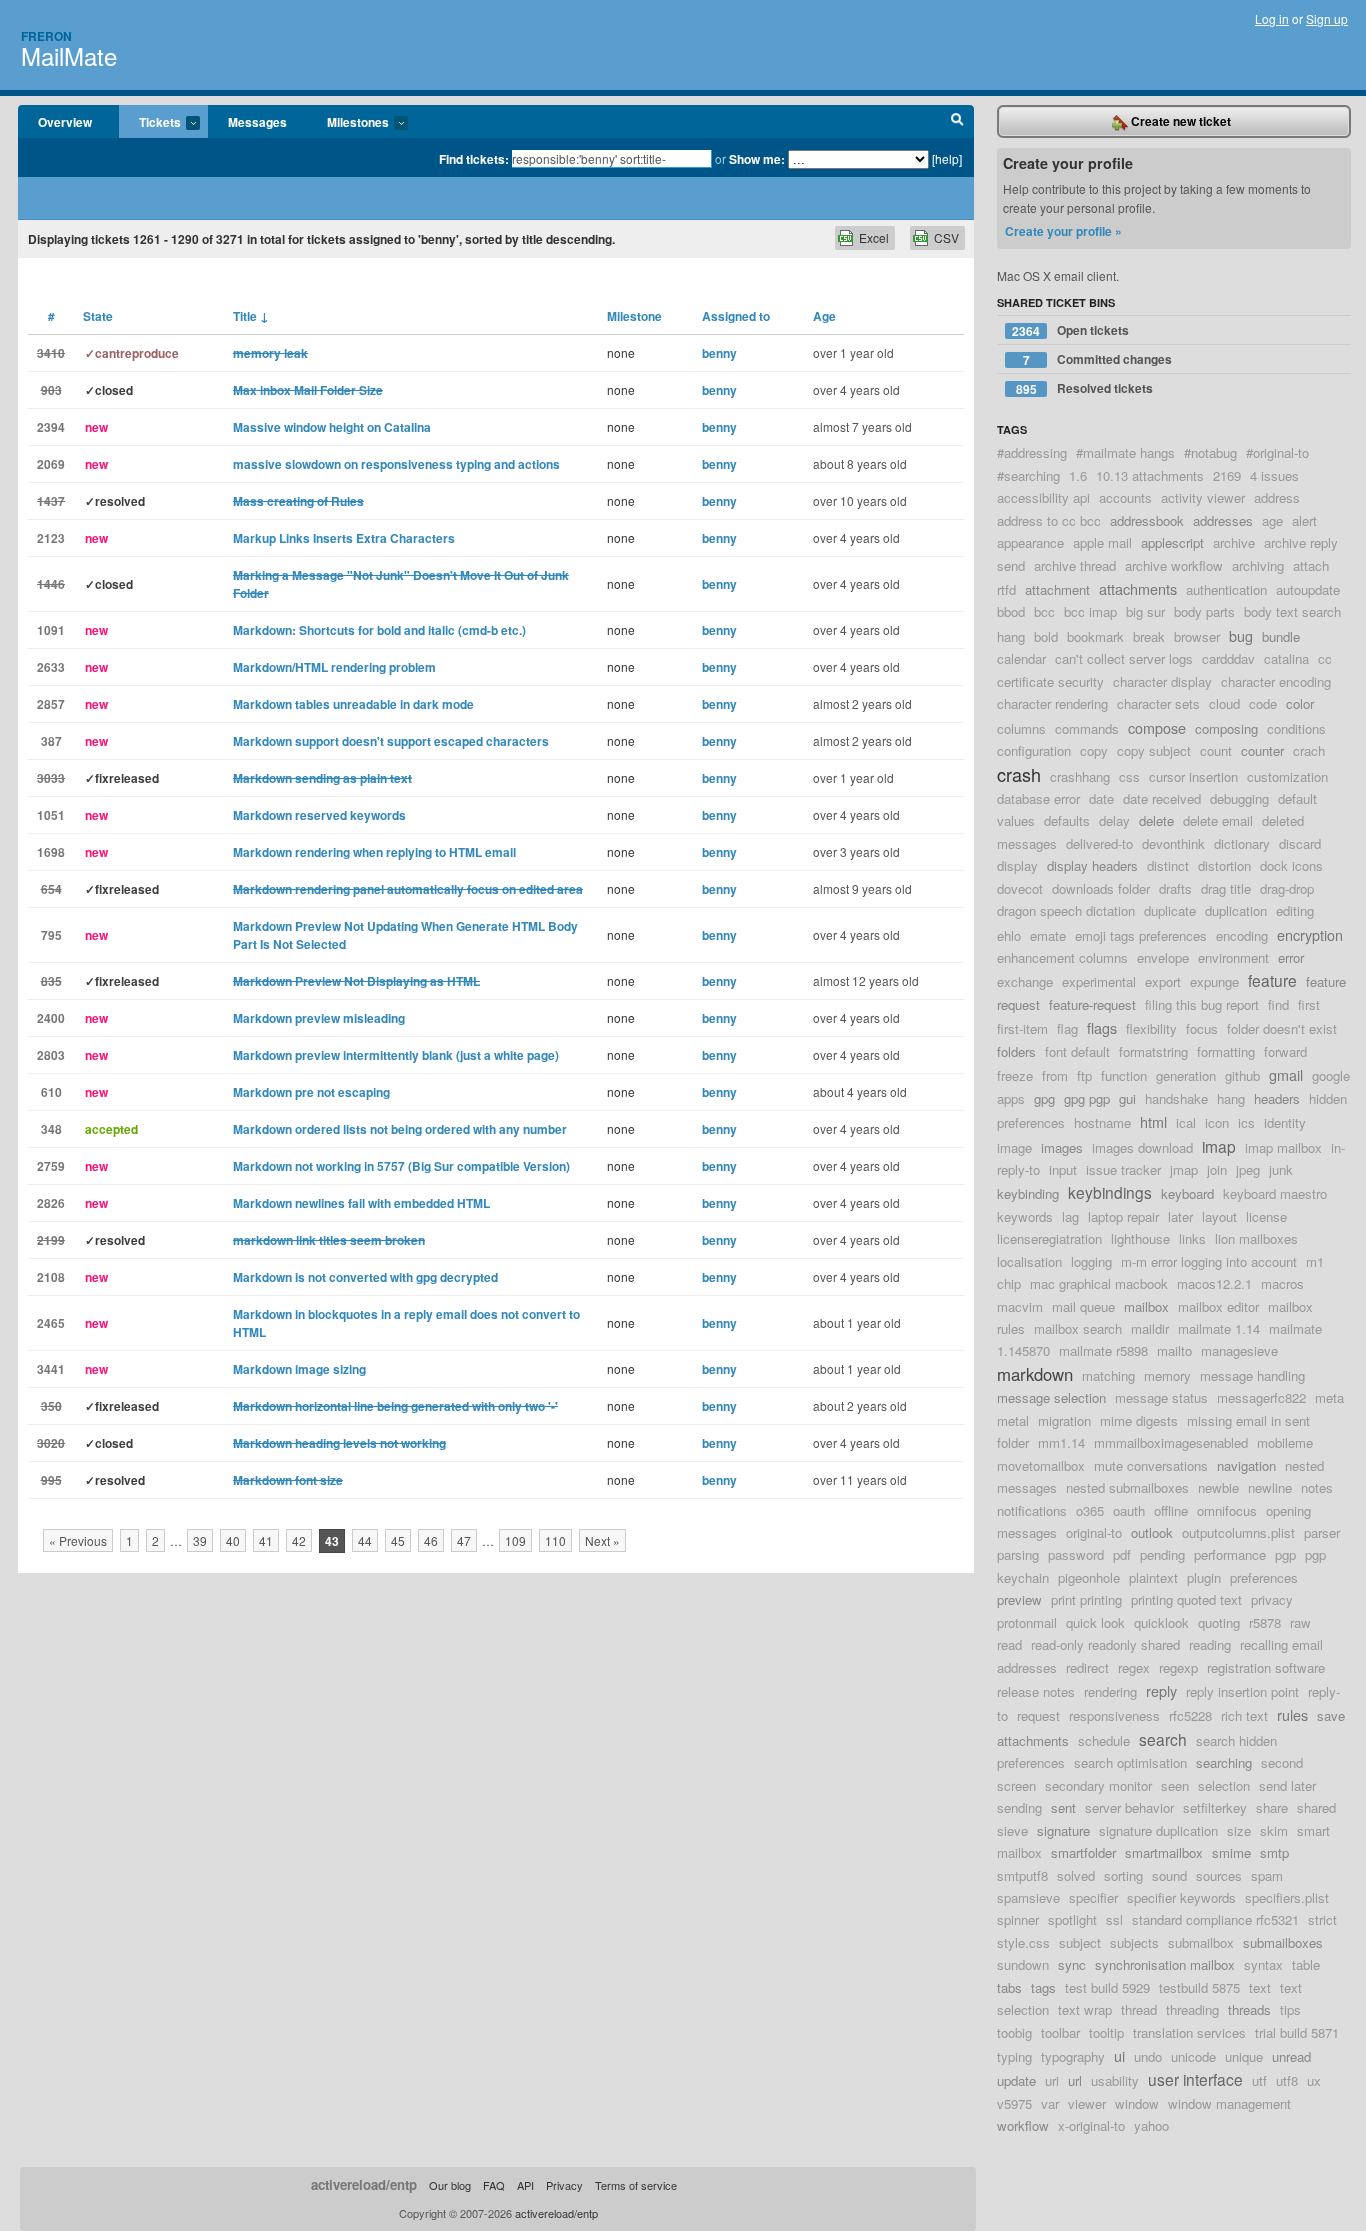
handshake (1176, 1098)
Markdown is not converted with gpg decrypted (365, 1277)
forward (1285, 1051)
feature (1272, 980)
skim (1274, 1830)
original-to (1094, 1532)
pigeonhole (1089, 1577)
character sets (1158, 703)
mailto (1174, 1350)
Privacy (564, 2185)
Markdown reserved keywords (319, 815)
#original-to (1277, 452)
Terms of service (636, 2185)
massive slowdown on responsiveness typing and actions (396, 464)
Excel (874, 237)
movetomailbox (1041, 1465)
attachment (1057, 589)
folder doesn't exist (1282, 1028)
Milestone (634, 316)
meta (1329, 1397)
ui (1119, 2055)
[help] (947, 158)
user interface (1195, 2079)
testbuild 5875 (1199, 1987)
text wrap (1085, 2009)
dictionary (1242, 843)
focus (1202, 1028)
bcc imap (1090, 611)
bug (1241, 635)
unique (1244, 2056)
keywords (1025, 1216)
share (1272, 1807)
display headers (1092, 865)
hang (1231, 1098)
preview (1019, 1599)
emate (1048, 935)
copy (1094, 750)
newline (1270, 1487)
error (1291, 957)
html (1153, 1121)
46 (431, 1540)
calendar (1021, 658)
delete (1156, 820)
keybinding (1028, 1193)
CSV (946, 237)
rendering (1110, 1691)
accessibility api (1043, 497)
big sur (1145, 611)
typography (1073, 2056)
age (1272, 520)
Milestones (348, 123)
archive (1234, 542)
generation (1186, 1075)
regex (1134, 1667)
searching (1224, 1762)
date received (1162, 798)
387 (51, 741)
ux (1314, 2080)
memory (1167, 1375)
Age (824, 316)
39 (200, 1540)
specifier (1093, 1897)
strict (1322, 1919)
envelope (1163, 957)
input (1063, 1169)
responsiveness (1114, 1715)
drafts (1175, 888)
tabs (1009, 1987)
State (98, 316)
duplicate (1170, 910)
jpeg (1248, 1169)
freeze (1015, 1075)
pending (1162, 1554)
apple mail (1102, 542)
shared (1316, 1807)
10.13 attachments (1150, 475)
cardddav (1228, 658)
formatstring (1153, 1051)
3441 (51, 1369)
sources (1219, 1875)
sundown (1023, 1964)
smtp (1274, 1852)
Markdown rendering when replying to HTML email (374, 852)
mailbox (1146, 1306)
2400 (51, 1018)
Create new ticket (1179, 121)
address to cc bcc (1049, 520)
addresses (1223, 520)
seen (1175, 1785)
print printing (1086, 1599)
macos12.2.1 (1214, 1283)
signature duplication (1158, 1830)
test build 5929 (1107, 1987)
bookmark (1095, 636)
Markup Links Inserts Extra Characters (344, 538)
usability (1115, 2080)
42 (299, 1540)
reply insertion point (1242, 1691)
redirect (1087, 1667)
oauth (1129, 1510)
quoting (1219, 1622)
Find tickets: (474, 159)
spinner (1018, 1919)
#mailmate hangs (1125, 452)
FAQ (494, 2185)
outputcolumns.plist (1238, 1532)
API (525, 2185)
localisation (1029, 1261)
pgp (1285, 1554)
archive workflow (1174, 565)
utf (1259, 2080)
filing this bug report (1202, 1004)
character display (1162, 681)
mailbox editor (1218, 1306)
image (1014, 1147)
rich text (1244, 1715)
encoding (1242, 935)
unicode (1193, 2056)
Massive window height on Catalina (332, 427)
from (1055, 1075)
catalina (1286, 658)
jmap (1184, 1169)
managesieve (1239, 1350)
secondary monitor (1098, 1785)
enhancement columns (1062, 957)
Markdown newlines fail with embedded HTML (361, 1203)
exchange (1025, 981)
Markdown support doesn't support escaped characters (391, 741)
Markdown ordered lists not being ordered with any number (400, 1129)
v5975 (1014, 2103)
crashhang (1080, 776)
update (1016, 2080)
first (1309, 1004)
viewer (1087, 2103)
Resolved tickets (1085, 388)
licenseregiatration (1049, 1238)
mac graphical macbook (1099, 1283)
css (1129, 776)
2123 (51, 538)
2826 (51, 1203)
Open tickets (1070, 330)
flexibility (1151, 1028)
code (1263, 703)
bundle (1281, 636)
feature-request (1092, 1004)
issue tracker (1123, 1169)
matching (1108, 1375)
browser (1197, 636)
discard (1300, 843)
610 (51, 1092)
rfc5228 (1190, 1715)
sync (1072, 1964)
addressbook (1147, 520)
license (1266, 1216)
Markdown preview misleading (319, 1018)
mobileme (1285, 1442)
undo (1148, 2056)
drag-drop (1287, 888)
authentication (1226, 589)
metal (1013, 1420)
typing (1014, 2056)
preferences (1264, 1577)
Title (251, 316)
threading (1192, 2009)
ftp (1084, 1075)
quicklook (1161, 1622)
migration (1064, 1420)
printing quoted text (1186, 1599)
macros (1282, 1283)
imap (1219, 1146)
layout (1219, 1216)
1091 (51, 630)
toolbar (1060, 2032)
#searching (1028, 475)
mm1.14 (1061, 1442)
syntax (1263, 1964)
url (1075, 2080)
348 (51, 1129)
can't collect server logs (1124, 658)
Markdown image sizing (299, 1369)
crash (1019, 774)
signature (1063, 1830)
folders (1016, 1051)
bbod (1011, 611)
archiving (1258, 565)
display (1017, 865)
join (1217, 1169)
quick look (1095, 1622)
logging (1091, 1261)
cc (1325, 658)
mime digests (1139, 1420)
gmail (1286, 1074)
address (1277, 497)
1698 (51, 852)
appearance (1030, 542)
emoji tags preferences (1141, 935)
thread (1139, 2009)
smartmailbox (1164, 1852)
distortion (1224, 865)
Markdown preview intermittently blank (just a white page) (396, 1055)
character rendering (1052, 703)
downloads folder (1101, 888)
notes (1317, 1487)
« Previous (78, 1540)
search (1163, 1739)
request (1038, 1715)
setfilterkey (1215, 1807)
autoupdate (1308, 589)
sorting (1123, 1875)
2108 (51, 1277)
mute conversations (1151, 1465)
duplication (1236, 910)
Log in (1272, 18)
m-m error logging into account (1209, 1261)
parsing (1018, 1554)
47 (464, 1540)
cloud (1224, 703)
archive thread (1075, 565)
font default (1077, 1051)
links (1192, 1238)
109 (515, 1540)
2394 (51, 427)
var (1050, 2103)
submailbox (1201, 1942)
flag (1067, 1028)
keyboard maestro (1275, 1193)
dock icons (1291, 865)
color (1300, 703)
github (1242, 1075)
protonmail (1027, 1622)
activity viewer (1203, 497)
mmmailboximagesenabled (1171, 1442)
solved (1076, 1875)
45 (398, 1540)
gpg (1044, 1098)
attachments (1138, 588)
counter (1262, 750)
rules (1292, 1714)
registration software (1266, 1667)
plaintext (1153, 1577)
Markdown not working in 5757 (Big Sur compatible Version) (401, 1166)
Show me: (757, 159)
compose (1157, 727)
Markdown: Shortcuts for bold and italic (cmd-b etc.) (379, 630)
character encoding (1276, 681)
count (1216, 750)
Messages (257, 122)
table (1306, 1964)
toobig (1014, 2032)
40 (233, 1540)
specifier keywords (1181, 1897)
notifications (1032, 1510)
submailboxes (1283, 1942)
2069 (51, 464)
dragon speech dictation (1066, 910)
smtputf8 (1022, 1875)
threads (1249, 2009)
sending (1019, 1807)
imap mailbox (1283, 1147)
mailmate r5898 (1103, 1350)
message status (1161, 1397)
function (1124, 1075)
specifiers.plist (1287, 1897)
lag (1070, 1216)
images (1062, 1147)
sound (1169, 1875)
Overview (65, 122)
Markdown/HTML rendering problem (334, 667)
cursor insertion (1193, 776)
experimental (1099, 981)
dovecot (1020, 888)
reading (1210, 1644)
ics (1246, 1122)
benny (719, 353)
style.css (1023, 1942)
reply (1161, 1690)
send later (1287, 1785)
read (1009, 1644)
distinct (1168, 865)
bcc (1044, 611)
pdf (1122, 1554)
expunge (1214, 981)
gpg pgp (1087, 1098)
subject (1080, 1942)
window (1137, 2103)
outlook (1152, 1532)
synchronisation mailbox (1165, 1964)
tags (1043, 1987)
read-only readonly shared (1105, 1644)
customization (1287, 776)
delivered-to (1099, 843)
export (1163, 981)
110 (555, 1540)
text (1260, 1987)
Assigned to (736, 316)
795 (51, 935)
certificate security (1050, 681)
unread (1291, 2056)
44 (365, 1540)
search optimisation (1130, 1762)
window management (1229, 2103)
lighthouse (1140, 1238)
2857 (51, 704)
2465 (51, 1323)
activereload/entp (364, 2184)
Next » (602, 1540)
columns (1021, 728)
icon (1217, 1122)
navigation (1246, 1465)
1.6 (1078, 475)
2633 (51, 667)
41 (266, 1540)
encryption (1310, 934)
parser (1322, 1532)
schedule (1104, 1740)
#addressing (1032, 452)
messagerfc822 (1261, 1397)
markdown (1035, 1374)
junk (1281, 1169)
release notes (1036, 1691)
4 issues (1274, 475)
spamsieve (1028, 1897)
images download (1142, 1147)
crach (1309, 750)
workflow (1023, 2125)
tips (1290, 2009)
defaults (1067, 820)
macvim (1020, 1306)
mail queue (1083, 1306)
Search (957, 122)
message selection (1051, 1397)
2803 (51, 1055)
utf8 (1287, 2080)
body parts (1204, 611)
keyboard (1187, 1193)
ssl (1114, 1919)
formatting (1226, 1051)
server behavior (1129, 1807)
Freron (46, 36)
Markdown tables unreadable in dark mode (353, 704)
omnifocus (1227, 1510)
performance (1230, 1554)
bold (1046, 636)
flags (1102, 1027)
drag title (1226, 888)
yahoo (1151, 2125)
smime (1231, 1852)
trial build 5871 (1297, 2032)
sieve (1012, 1830)
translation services (1189, 2032)
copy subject (1154, 750)
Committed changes (1098, 359)
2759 (51, 1166)
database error (1038, 798)
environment (1233, 957)
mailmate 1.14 (1219, 1328)
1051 (51, 815)
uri (1052, 2080)
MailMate (69, 55)
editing (1295, 910)
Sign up (1327, 18)
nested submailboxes (1127, 1487)
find (1278, 1004)
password (1076, 1554)
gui (1127, 1098)
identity (1285, 1122)
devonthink (1173, 843)
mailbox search (1078, 1328)
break (1149, 636)
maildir (1150, 1328)
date (1101, 798)
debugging (1239, 798)
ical (1186, 1122)
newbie (1218, 1487)
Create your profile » (1063, 231)
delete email (1218, 820)
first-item (1022, 1028)
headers (1277, 1098)
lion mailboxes (1256, 1238)
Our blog (450, 2185)
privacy (1272, 1599)
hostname (1102, 1122)
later (1180, 1216)
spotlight (1072, 1919)
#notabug (1210, 452)
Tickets (150, 123)
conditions (1296, 728)
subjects (1134, 1942)
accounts (1125, 497)
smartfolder (1083, 1852)
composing (1226, 728)
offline (1171, 1510)
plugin (1204, 1577)
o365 (1090, 1510)
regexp (1178, 1667)
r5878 (1265, 1622)
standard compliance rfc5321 (1215, 1919)
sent (1063, 1807)
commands (1087, 728)
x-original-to (1091, 2125)
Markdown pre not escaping (311, 1092)
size (1239, 1830)
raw (1300, 1622)
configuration (1034, 750)
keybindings (1110, 1192)
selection (1224, 1785)
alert (1304, 520)
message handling (1252, 1375)
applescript (1172, 542)
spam (1267, 1875)
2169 (1227, 475)
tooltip (1106, 2032)
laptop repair (1123, 1216)
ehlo (1009, 935)
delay (1114, 820)
